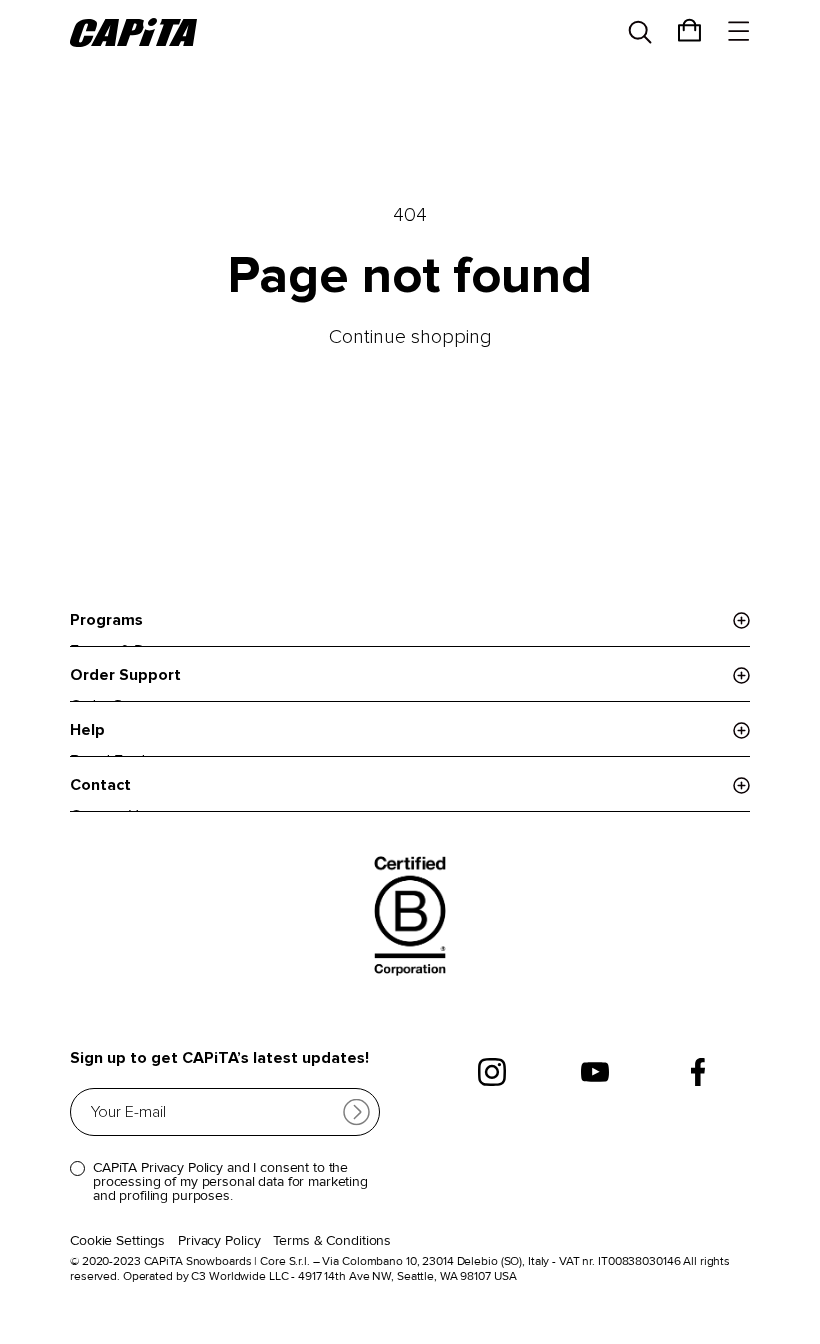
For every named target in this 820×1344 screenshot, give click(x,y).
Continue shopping (410, 337)
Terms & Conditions (332, 1240)
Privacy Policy (219, 1240)
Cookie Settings (117, 1240)
